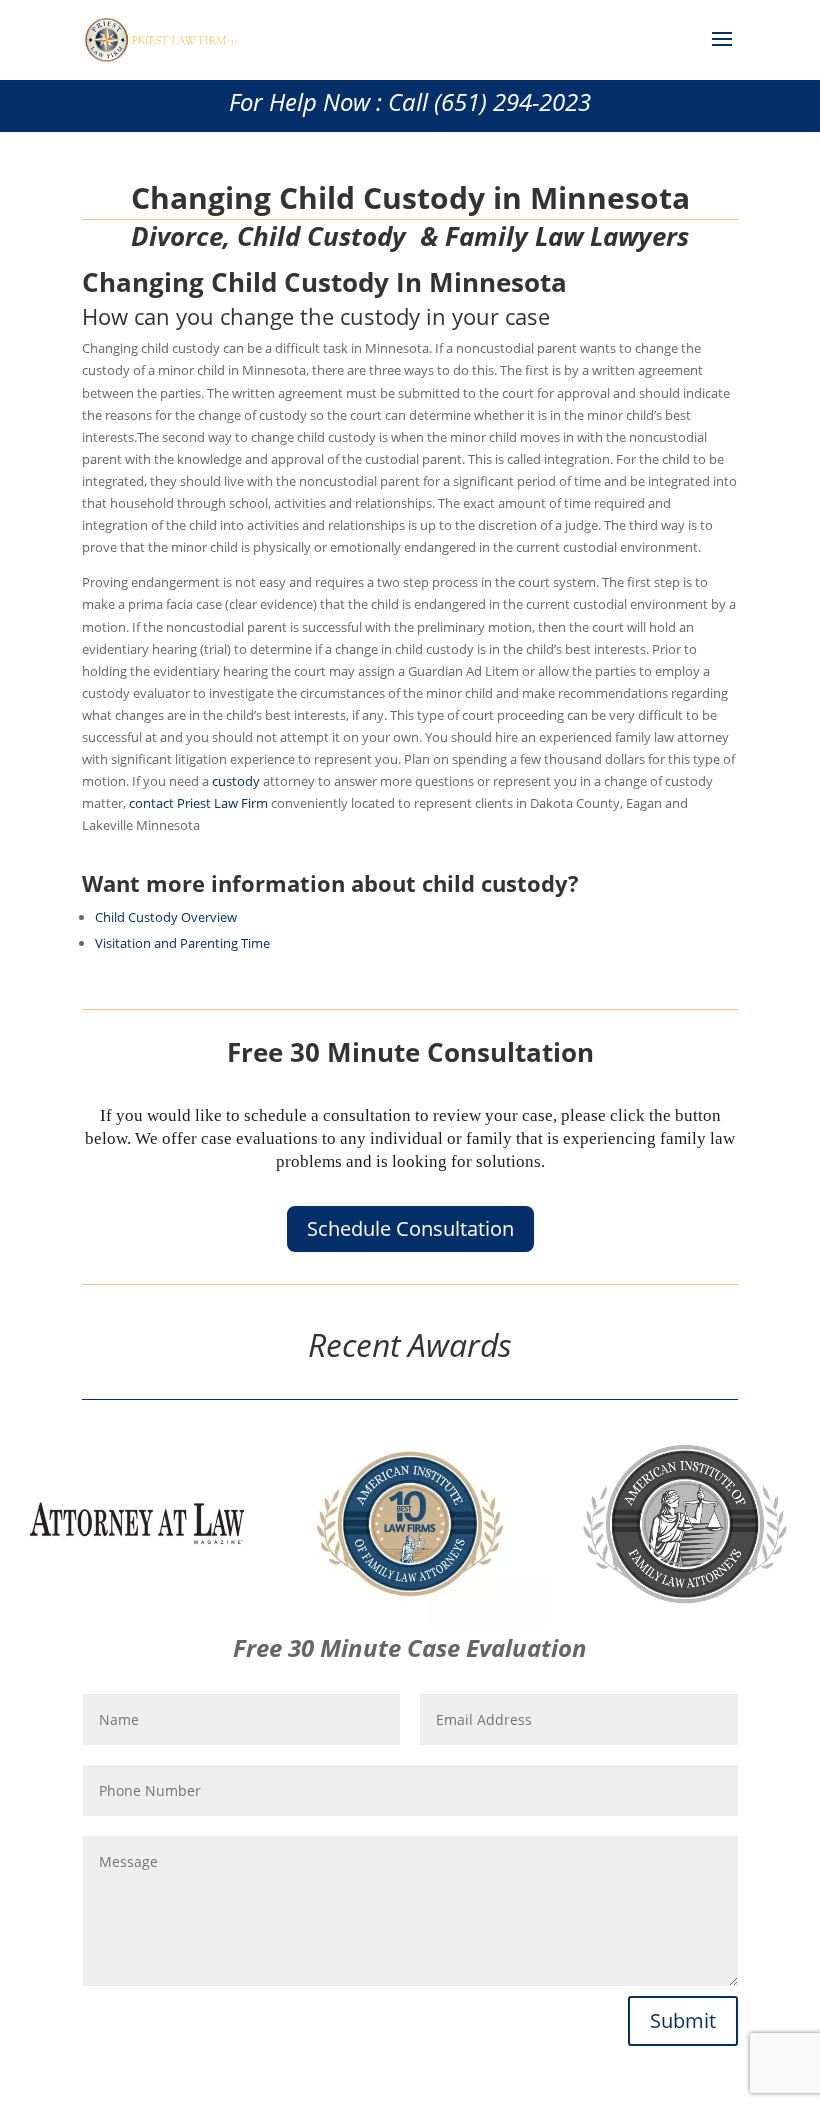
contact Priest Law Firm (198, 803)
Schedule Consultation (410, 1228)
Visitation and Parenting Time (182, 943)
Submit (683, 2020)
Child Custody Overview (166, 917)
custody (236, 781)
